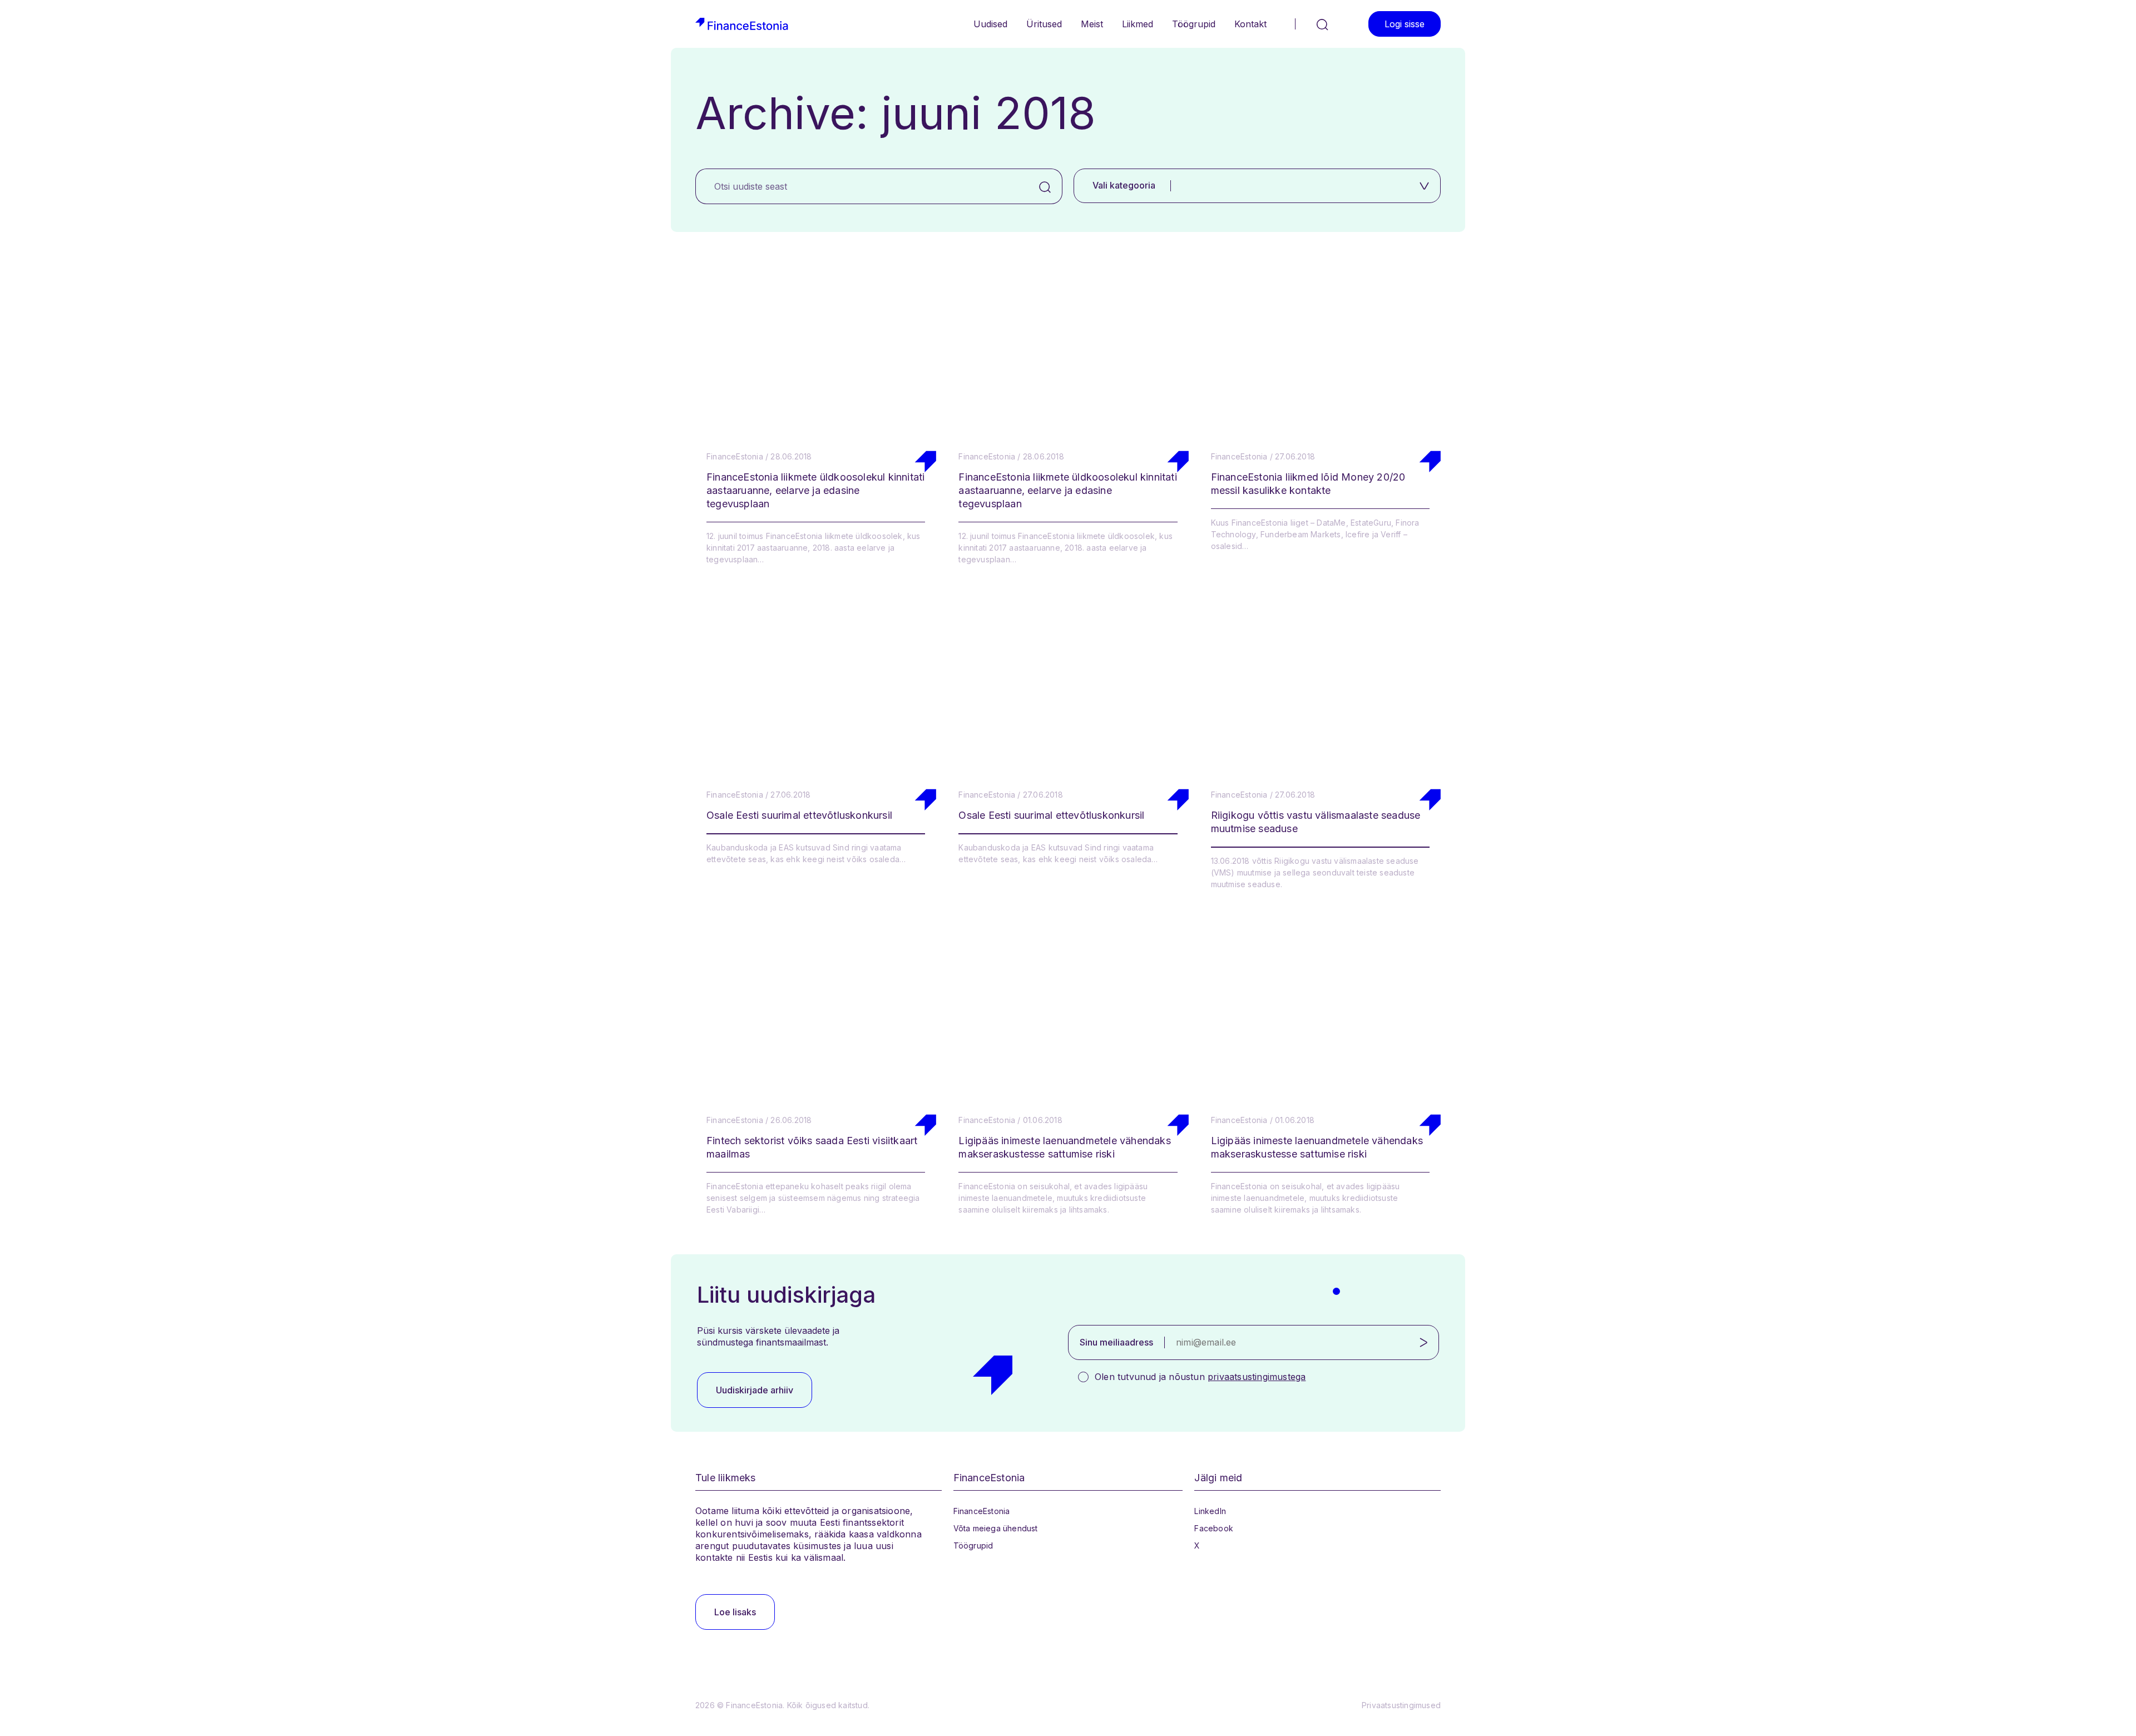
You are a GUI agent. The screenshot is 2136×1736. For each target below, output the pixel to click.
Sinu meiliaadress (1116, 1342)
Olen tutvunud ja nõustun (1200, 1377)
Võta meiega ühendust (996, 1528)
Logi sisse (1405, 24)
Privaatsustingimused (1401, 1705)
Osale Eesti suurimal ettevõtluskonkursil (799, 815)
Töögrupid (1194, 24)
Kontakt (1250, 24)
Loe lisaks (735, 1612)
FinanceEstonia (982, 1511)
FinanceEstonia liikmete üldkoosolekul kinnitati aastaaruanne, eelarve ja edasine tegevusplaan (815, 490)
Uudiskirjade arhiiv (755, 1390)
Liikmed (1138, 24)
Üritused (1044, 24)
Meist (1092, 24)
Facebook (1214, 1528)
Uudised (990, 24)
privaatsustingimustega (1257, 1377)
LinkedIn (1210, 1511)
